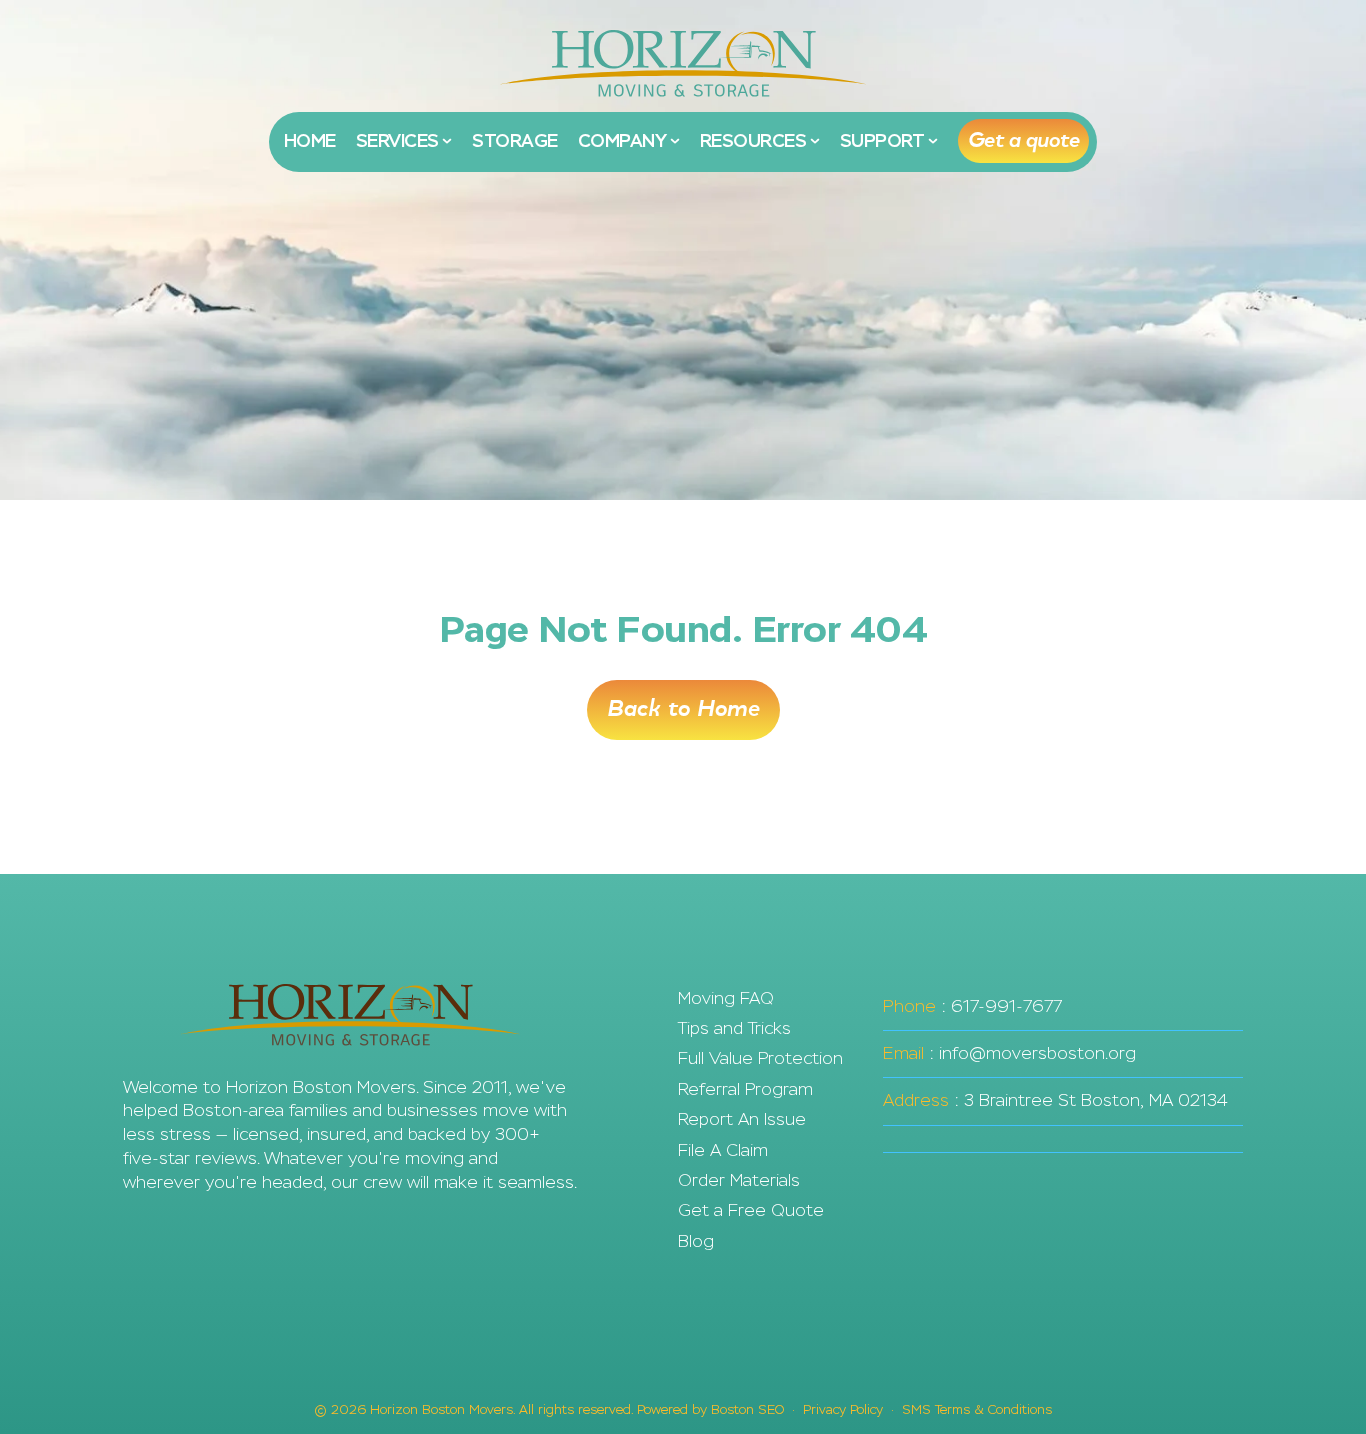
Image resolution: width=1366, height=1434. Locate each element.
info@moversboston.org (1037, 1053)
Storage (515, 141)
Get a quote (1024, 141)
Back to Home (683, 709)
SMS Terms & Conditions (977, 1409)
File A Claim (723, 1150)
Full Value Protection (760, 1058)
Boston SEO (747, 1409)
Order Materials (739, 1180)
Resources (755, 141)
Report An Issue (742, 1119)
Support (884, 141)
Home (310, 141)
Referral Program (745, 1089)
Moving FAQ (726, 998)
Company (624, 141)
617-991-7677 (1006, 1006)
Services (399, 141)
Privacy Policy (843, 1409)
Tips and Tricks (734, 1028)
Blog (696, 1241)
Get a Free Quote (751, 1210)
